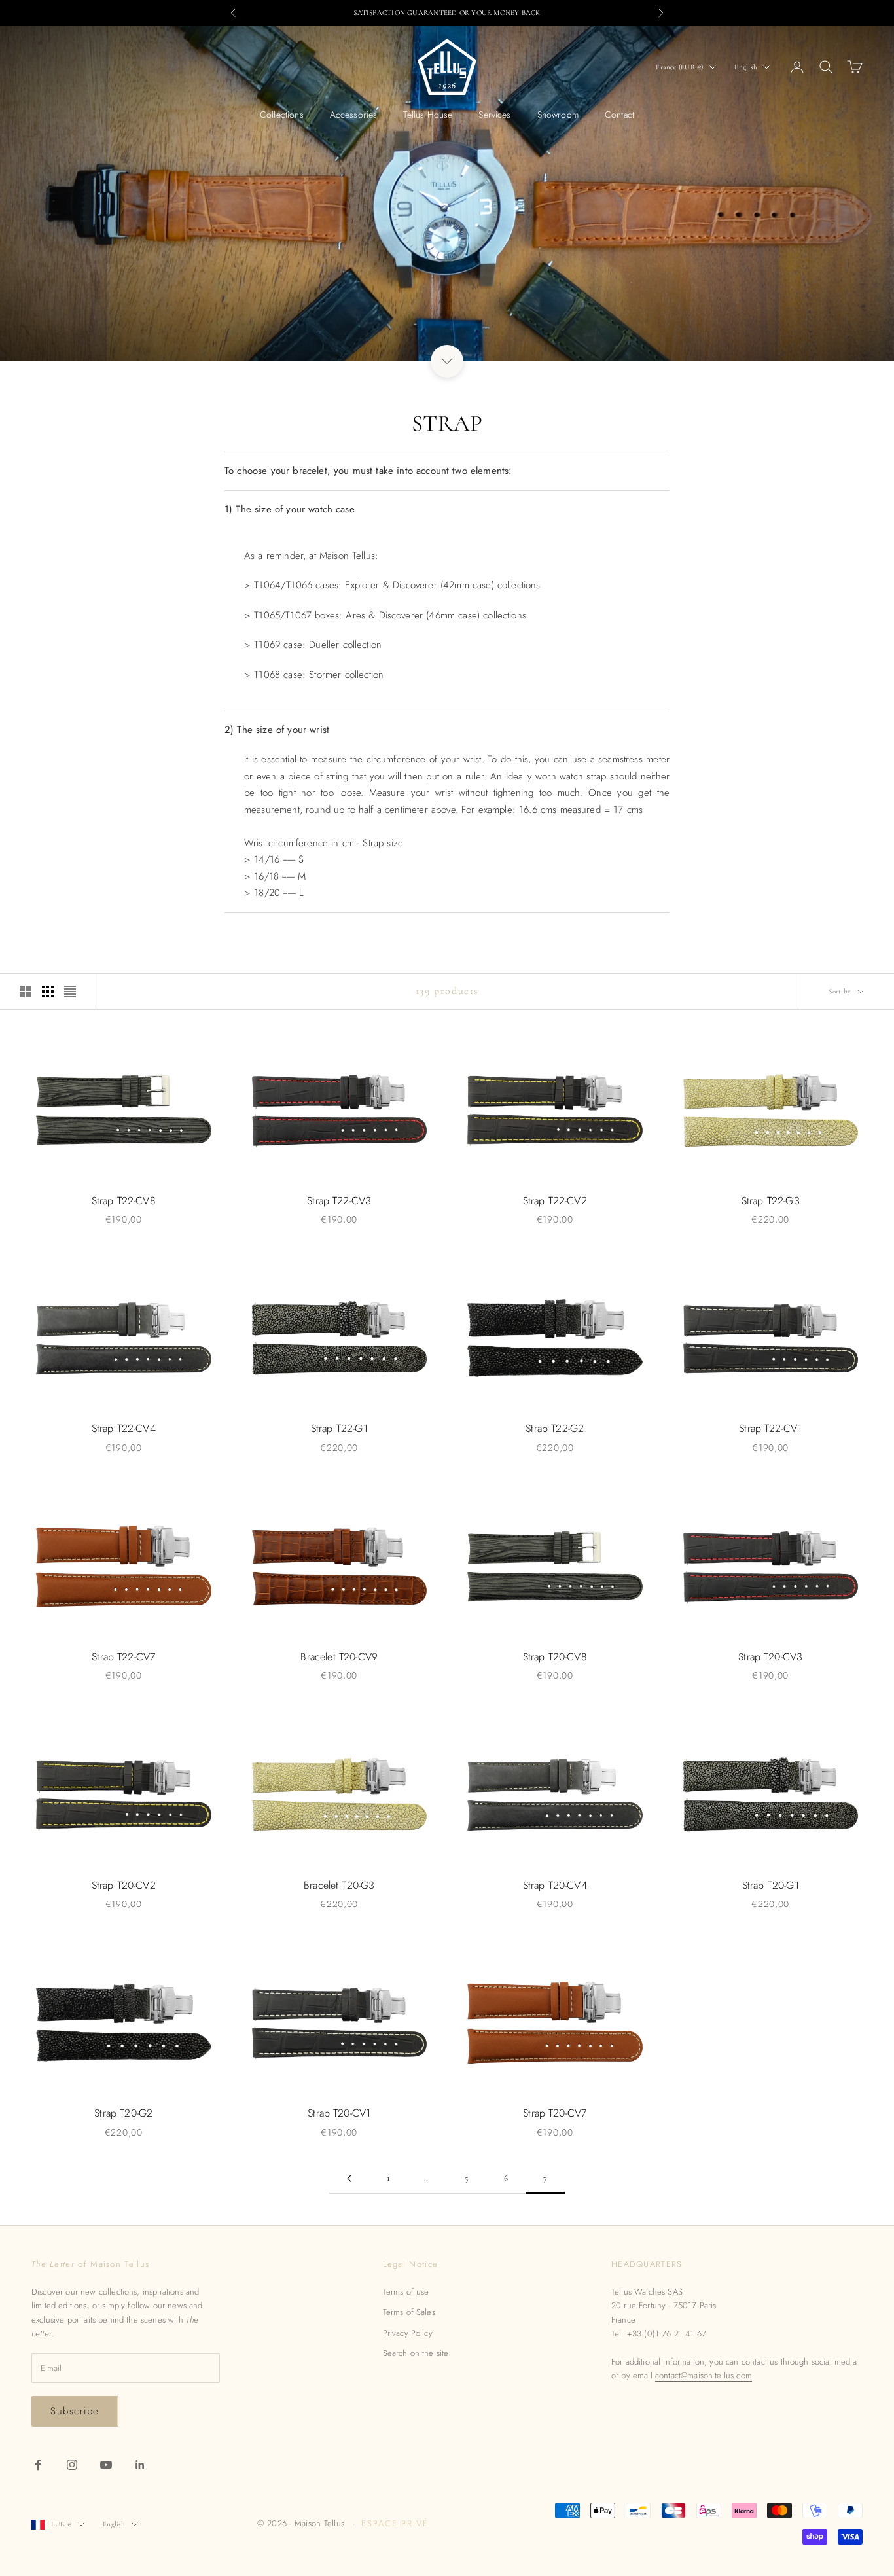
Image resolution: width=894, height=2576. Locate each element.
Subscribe (75, 2411)
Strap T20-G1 (771, 1885)
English (745, 67)
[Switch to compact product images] (70, 992)
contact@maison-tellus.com (704, 2375)
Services (494, 115)
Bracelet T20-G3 (339, 1885)
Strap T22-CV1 (770, 1428)
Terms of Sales (409, 2312)
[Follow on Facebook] (38, 2465)
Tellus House (428, 115)
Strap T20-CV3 (770, 1657)
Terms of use (406, 2292)
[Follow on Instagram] (72, 2465)
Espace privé (395, 2523)
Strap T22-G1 (339, 1428)
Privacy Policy (408, 2333)
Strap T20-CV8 (555, 1657)
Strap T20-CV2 (124, 1885)
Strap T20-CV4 (555, 1885)
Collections (282, 115)
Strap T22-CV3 (339, 1201)
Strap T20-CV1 (339, 2113)
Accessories (354, 115)
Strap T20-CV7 (555, 2113)
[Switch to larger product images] (26, 992)
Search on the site (416, 2353)
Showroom (558, 115)
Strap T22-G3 (771, 1201)
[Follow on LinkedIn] (140, 2465)
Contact (619, 115)
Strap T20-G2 (123, 2113)
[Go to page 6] (349, 2178)
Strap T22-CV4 (124, 1428)
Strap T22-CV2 (555, 1201)
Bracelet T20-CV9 (339, 1657)
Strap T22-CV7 (123, 1657)
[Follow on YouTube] (106, 2465)
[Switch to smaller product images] (48, 992)
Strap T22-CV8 (124, 1201)
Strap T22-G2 (555, 1428)
